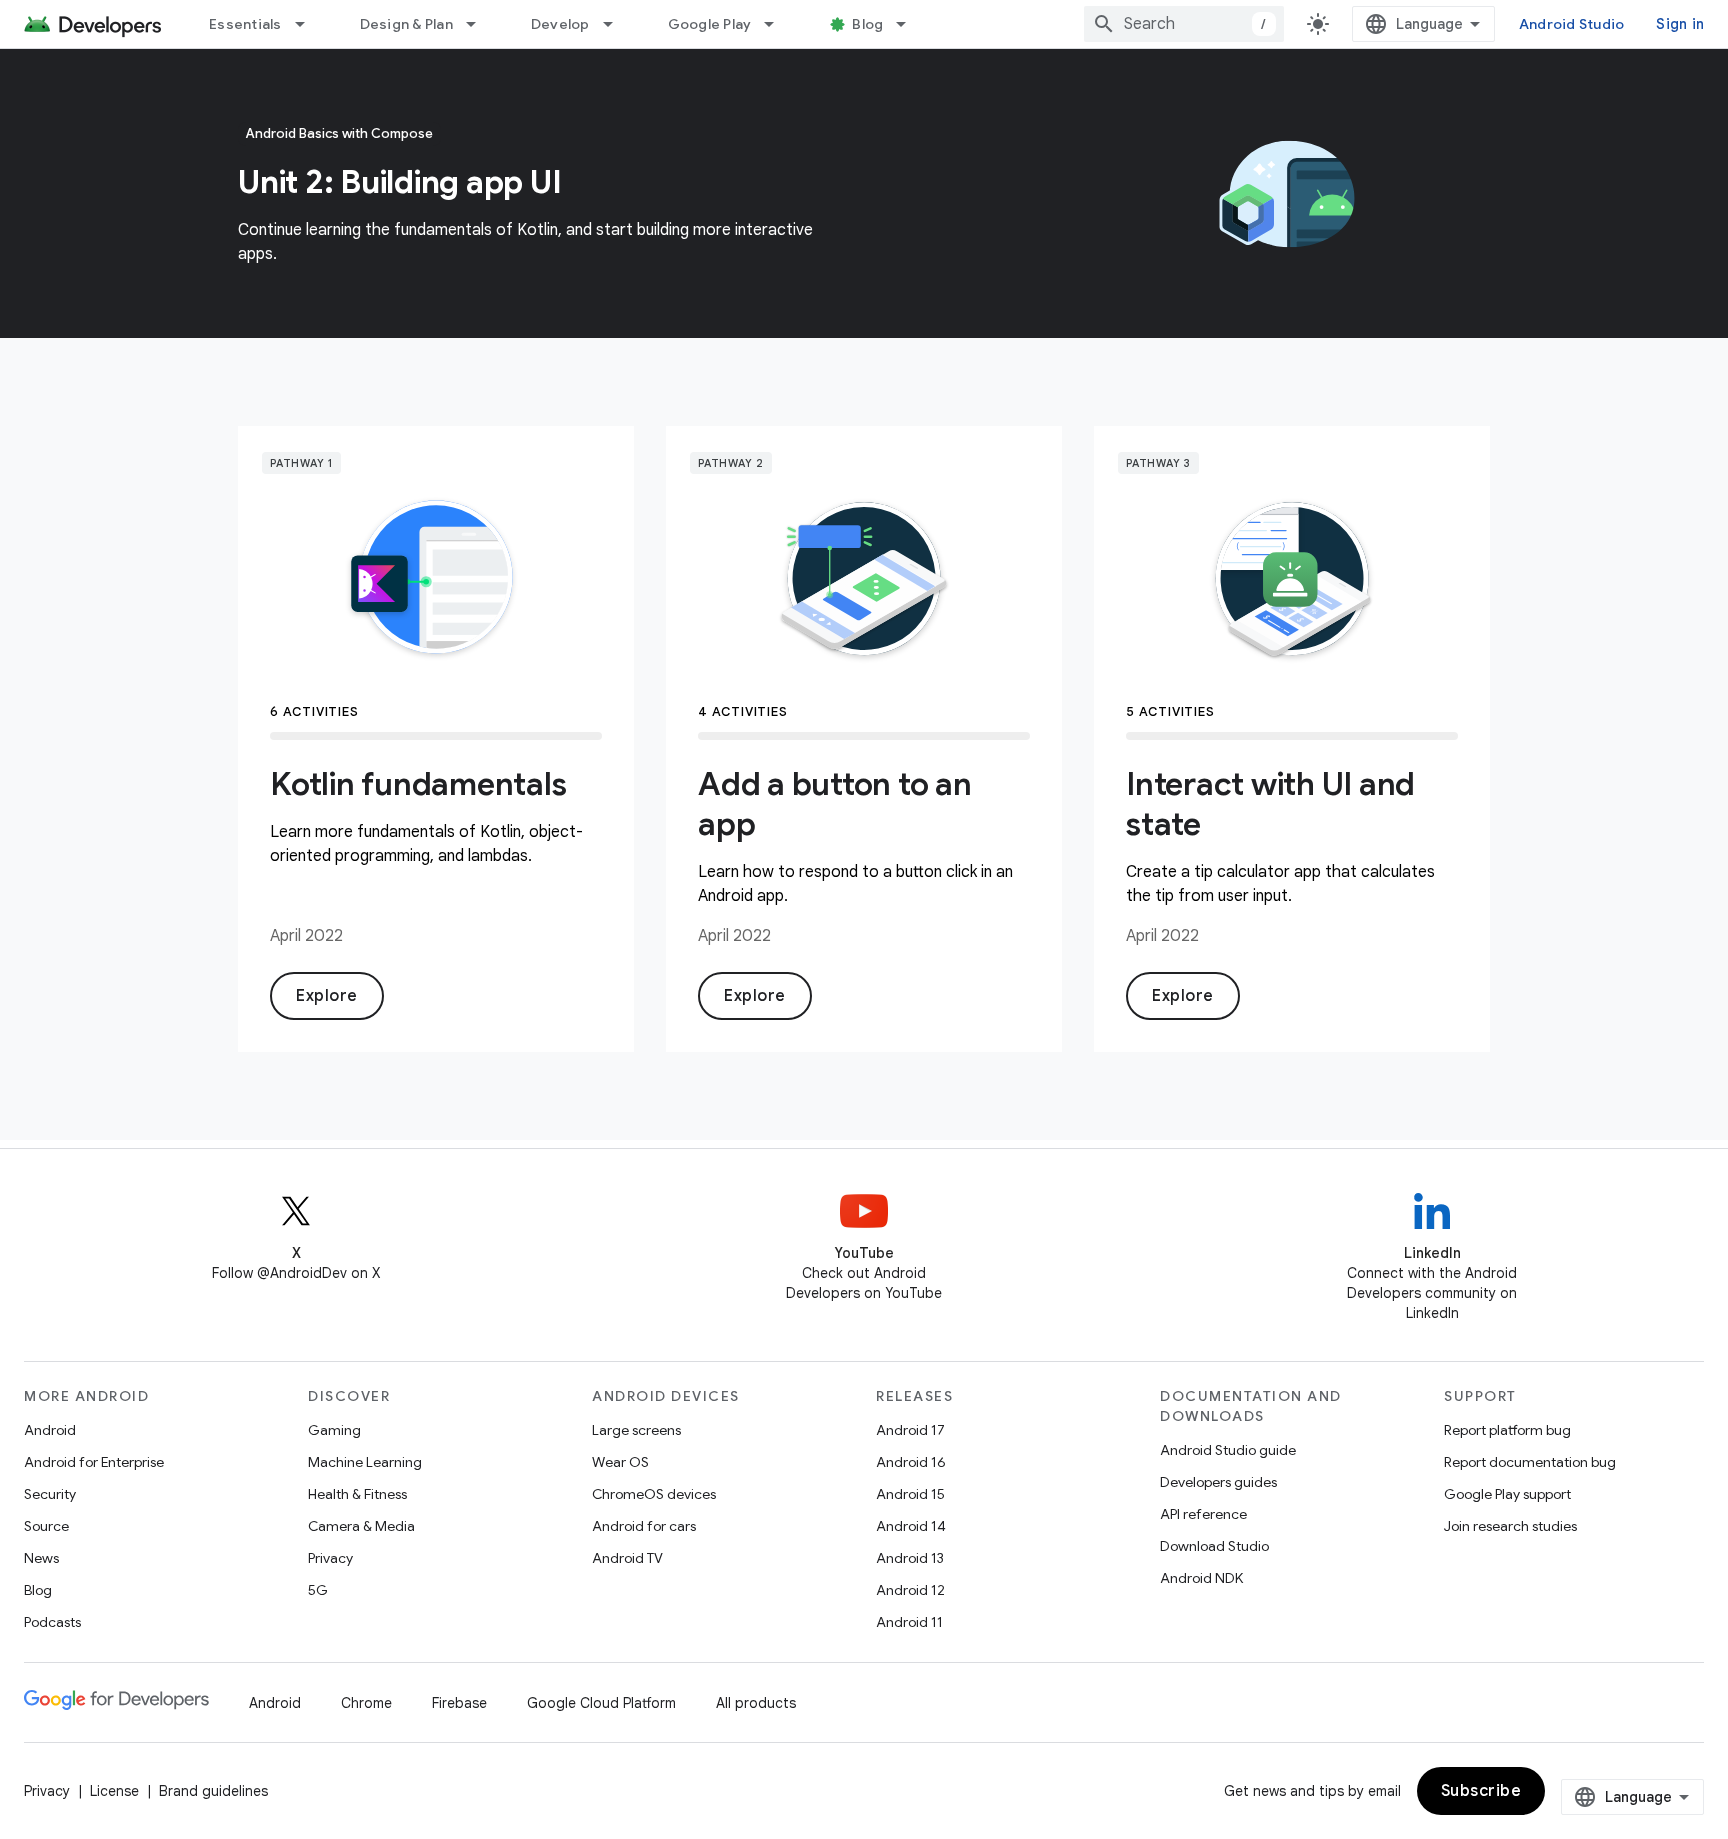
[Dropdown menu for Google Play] (778, 24)
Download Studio (1214, 1546)
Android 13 (910, 1558)
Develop (560, 24)
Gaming (334, 1430)
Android (50, 1430)
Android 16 (911, 1462)
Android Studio (1572, 24)
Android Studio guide (1228, 1450)
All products (756, 1703)
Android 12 (910, 1590)
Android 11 (909, 1622)
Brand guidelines (213, 1791)
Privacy (330, 1558)
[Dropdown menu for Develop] (617, 24)
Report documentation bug (1530, 1462)
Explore (327, 996)
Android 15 (910, 1494)
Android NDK (1201, 1578)
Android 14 (911, 1526)
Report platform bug (1507, 1430)
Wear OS (620, 1462)
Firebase (459, 1703)
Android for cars (644, 1526)
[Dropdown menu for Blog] (910, 24)
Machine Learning (365, 1462)
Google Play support (1507, 1494)
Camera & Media (361, 1526)
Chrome (366, 1703)
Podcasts (52, 1622)
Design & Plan (406, 24)
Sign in (1680, 24)
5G (318, 1590)
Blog (867, 24)
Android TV (627, 1558)
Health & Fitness (357, 1494)
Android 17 (910, 1430)
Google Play (710, 24)
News (41, 1558)
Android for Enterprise (94, 1462)
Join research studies (1510, 1526)
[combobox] (1184, 24)
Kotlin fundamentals (418, 784)
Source (46, 1526)
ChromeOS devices (654, 1494)
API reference (1203, 1514)
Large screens (636, 1430)
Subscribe (1481, 1791)
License (114, 1791)
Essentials (245, 24)
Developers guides (1218, 1482)
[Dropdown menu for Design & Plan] (480, 24)
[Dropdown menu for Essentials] (309, 24)
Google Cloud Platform (601, 1703)
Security (50, 1494)
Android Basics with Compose (339, 133)
